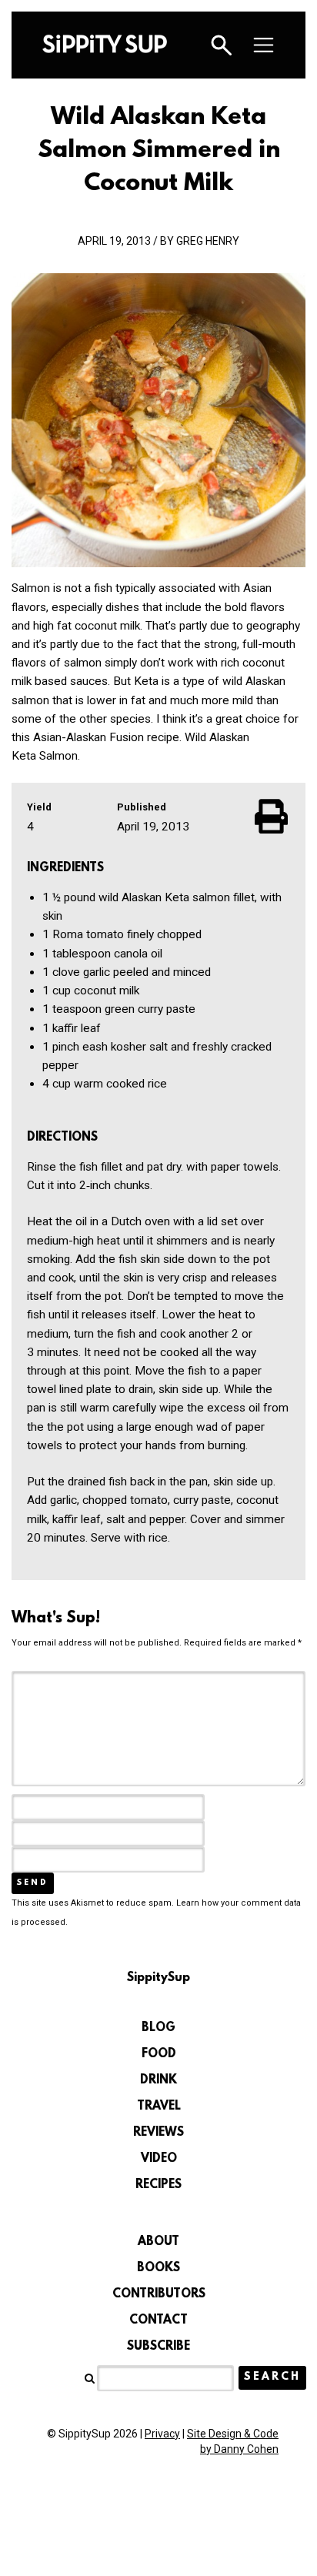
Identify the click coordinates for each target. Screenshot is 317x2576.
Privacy (162, 2434)
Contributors (159, 2294)
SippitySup (105, 44)
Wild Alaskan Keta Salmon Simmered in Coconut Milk (159, 151)
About (158, 2242)
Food (159, 2054)
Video (159, 2159)
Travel (159, 2107)
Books (158, 2268)
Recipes (158, 2185)
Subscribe (158, 2347)
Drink (158, 2080)
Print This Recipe (272, 816)
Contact (158, 2320)
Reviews (158, 2133)
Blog (158, 2028)
